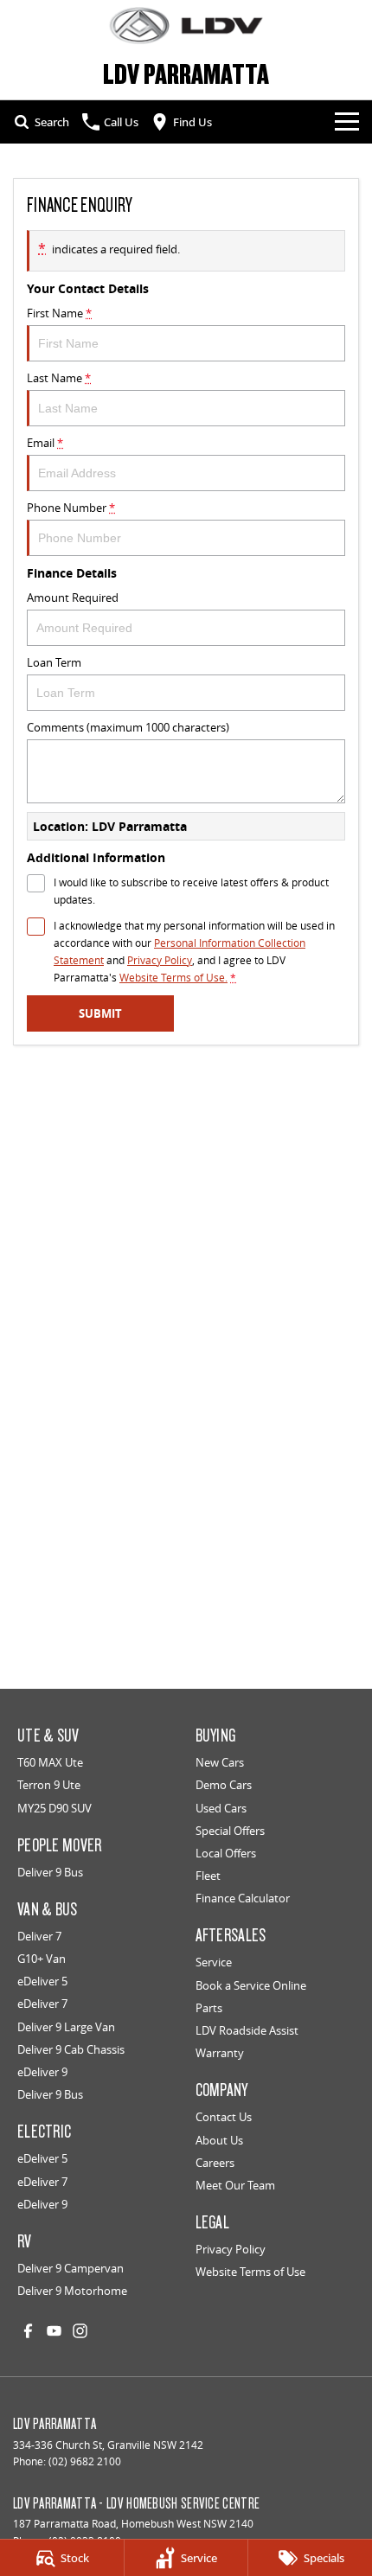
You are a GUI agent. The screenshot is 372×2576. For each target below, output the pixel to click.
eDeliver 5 (42, 1981)
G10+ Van (42, 1959)
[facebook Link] (28, 2331)
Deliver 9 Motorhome (72, 2291)
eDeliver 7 (42, 2004)
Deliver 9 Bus (50, 1872)
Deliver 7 (39, 1936)
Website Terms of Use (250, 2272)
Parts (209, 2008)
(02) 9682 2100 (85, 2461)
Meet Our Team (235, 2185)
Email (45, 443)
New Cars (220, 1762)
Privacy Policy (160, 960)
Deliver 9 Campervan (71, 2268)
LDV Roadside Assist (247, 2030)
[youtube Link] (54, 2331)
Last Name (59, 378)
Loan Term (54, 662)
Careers (215, 2163)
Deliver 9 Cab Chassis (71, 2049)
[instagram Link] (80, 2331)
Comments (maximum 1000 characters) (128, 727)
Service (214, 1962)
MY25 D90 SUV (55, 1808)
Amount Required (73, 598)
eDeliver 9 (42, 2072)
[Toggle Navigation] (347, 122)
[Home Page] (186, 26)
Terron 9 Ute (49, 1785)
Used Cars (221, 1808)
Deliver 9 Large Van (66, 2027)
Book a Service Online (251, 1985)
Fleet (208, 1876)
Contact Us (224, 2117)
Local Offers (226, 1853)
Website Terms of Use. (173, 978)
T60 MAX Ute (50, 1762)
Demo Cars (224, 1785)
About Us (219, 2140)
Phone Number (71, 508)
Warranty (220, 2053)
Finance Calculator (243, 1898)
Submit (100, 1013)
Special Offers (230, 1831)
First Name (59, 313)
